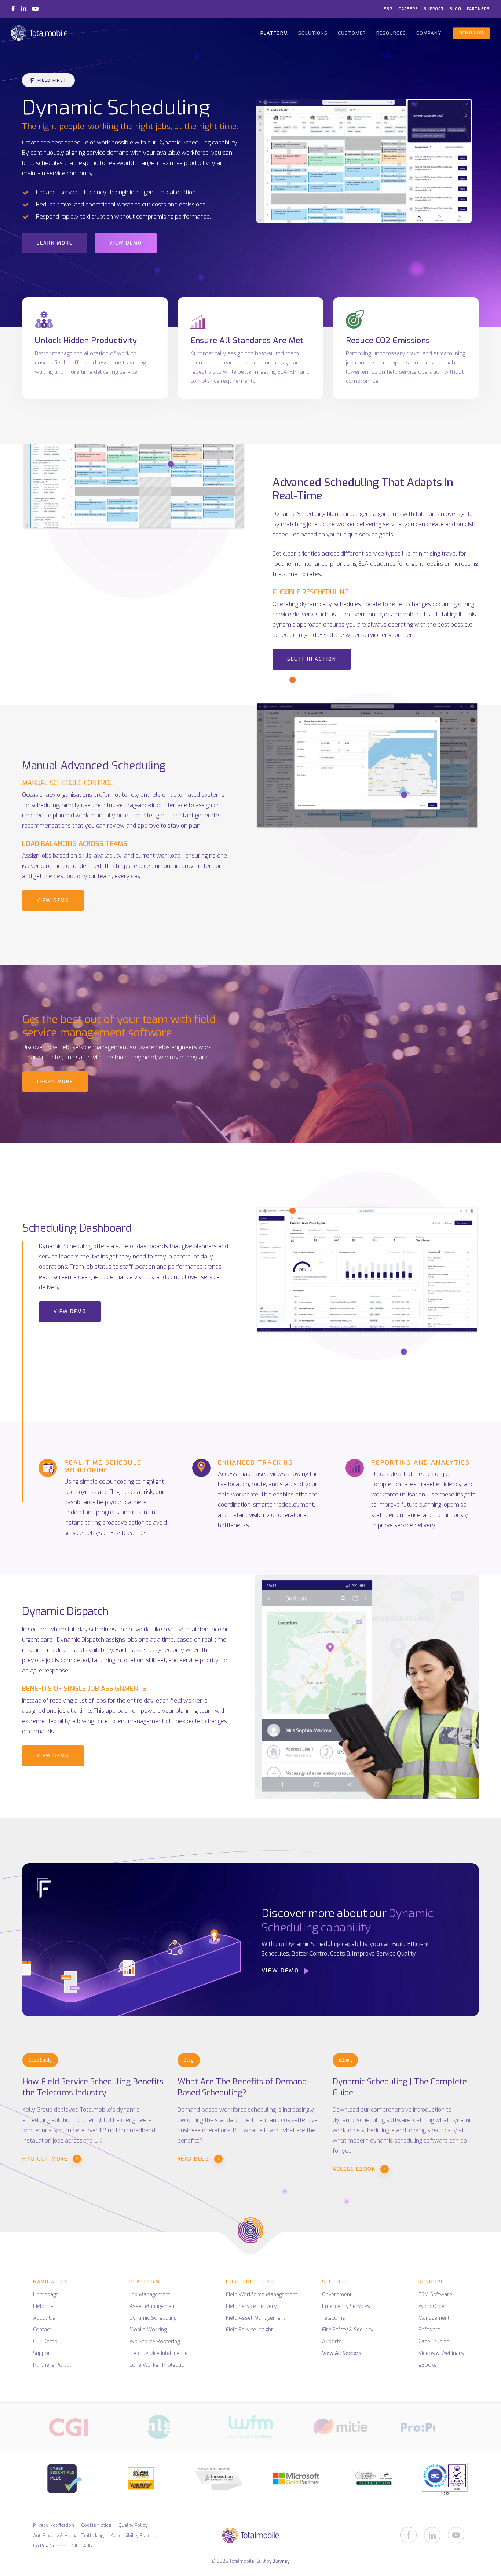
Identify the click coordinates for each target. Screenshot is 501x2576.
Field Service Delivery (251, 2306)
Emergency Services (346, 2306)
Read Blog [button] (193, 2159)
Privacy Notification (54, 2525)
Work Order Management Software (434, 2318)
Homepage (46, 2295)
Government (337, 2295)
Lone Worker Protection (158, 2365)
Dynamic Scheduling (153, 2318)
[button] (48, 80)
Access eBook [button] (354, 2169)
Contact (42, 2330)
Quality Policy (133, 2525)
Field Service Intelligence (159, 2353)
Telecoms (334, 2318)
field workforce (238, 1494)
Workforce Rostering (155, 2342)
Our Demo (45, 2342)
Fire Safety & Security (348, 2330)
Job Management (150, 2295)
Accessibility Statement (137, 2535)
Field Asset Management (256, 2318)
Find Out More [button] (45, 2159)
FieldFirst (44, 2306)
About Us (44, 2318)
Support (43, 2353)
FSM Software (435, 2295)
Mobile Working (148, 2330)
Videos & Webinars (441, 2353)
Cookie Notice (96, 2525)
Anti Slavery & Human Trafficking (68, 2535)
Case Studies (434, 2342)
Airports (332, 2342)
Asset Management (153, 2306)
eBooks (428, 2365)
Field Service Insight (249, 2330)
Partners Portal (52, 2365)
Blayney (281, 2561)
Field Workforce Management (262, 2295)
